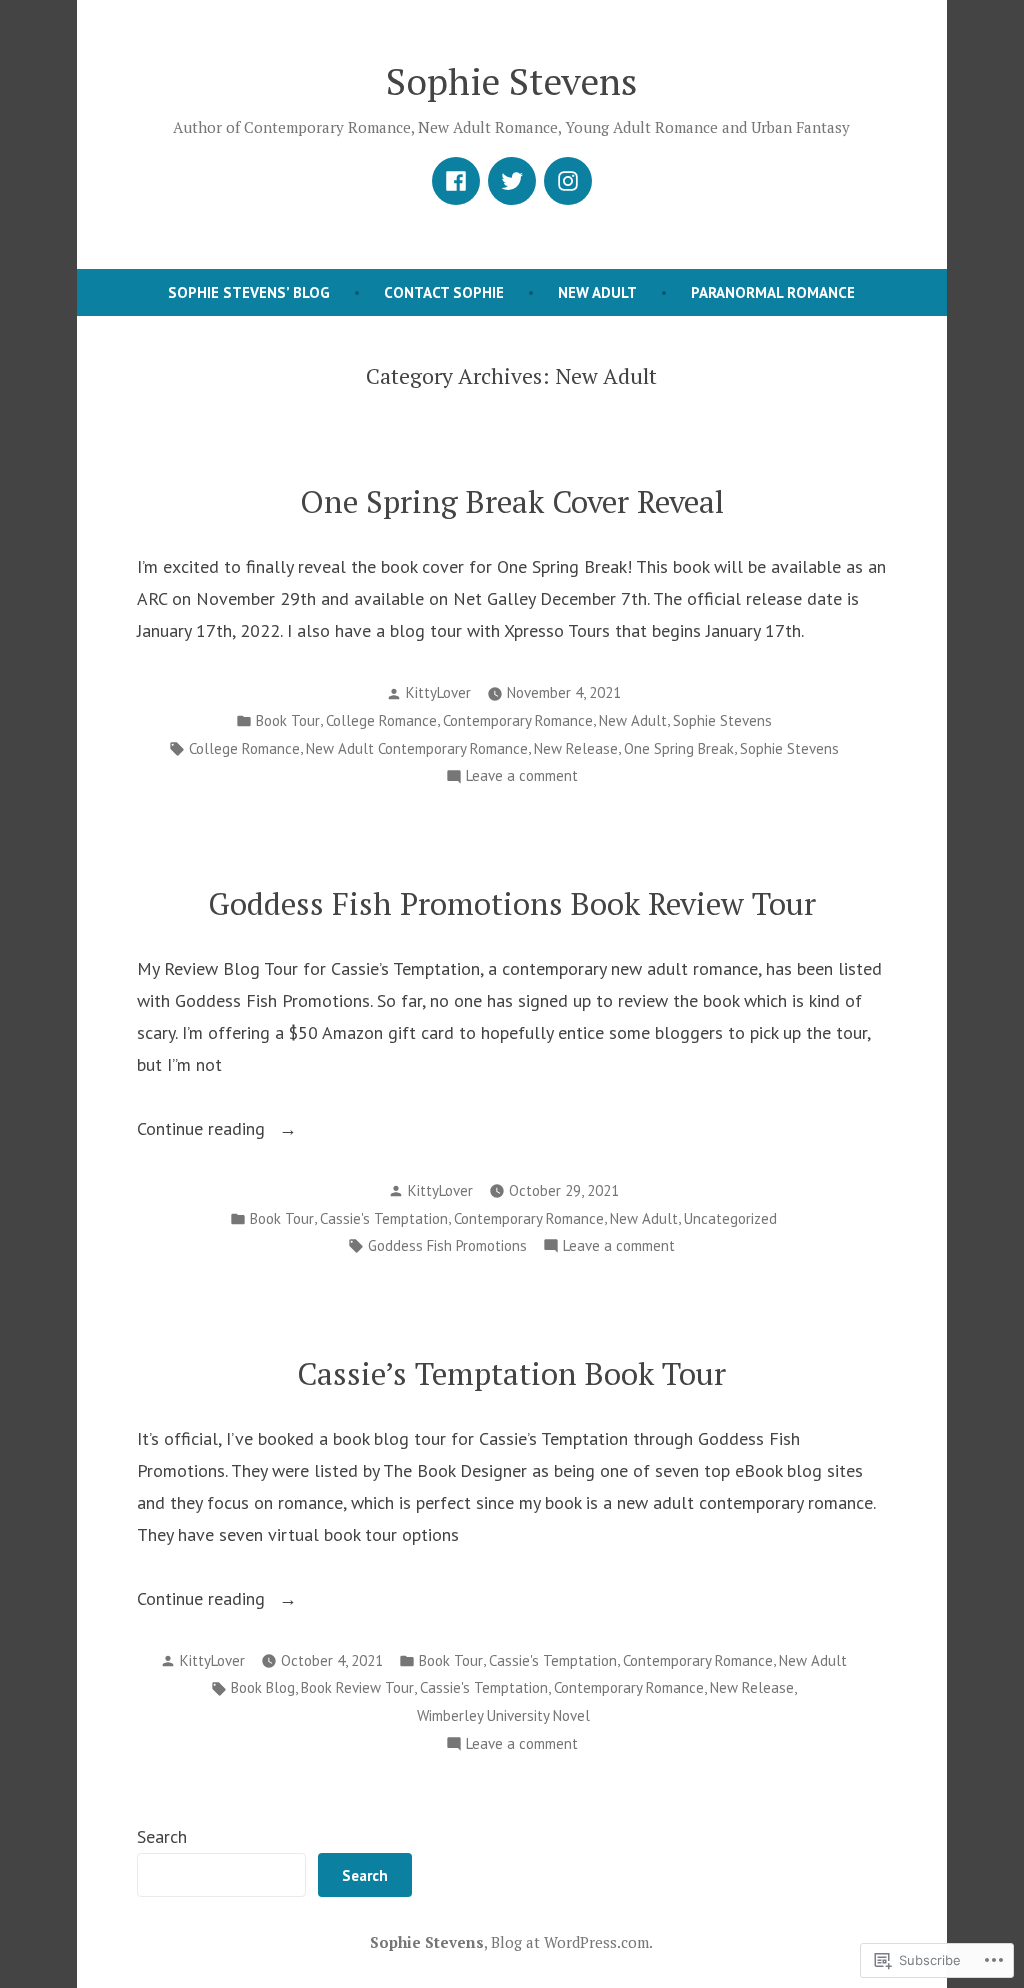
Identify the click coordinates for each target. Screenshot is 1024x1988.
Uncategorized (730, 1218)
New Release (576, 748)
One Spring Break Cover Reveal (512, 501)
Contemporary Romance (518, 720)
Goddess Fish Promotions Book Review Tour (512, 903)
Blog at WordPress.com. (572, 1942)
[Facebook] (456, 181)
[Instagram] (568, 181)
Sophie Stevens (511, 81)
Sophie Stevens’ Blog (249, 292)
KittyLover (438, 692)
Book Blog (263, 1687)
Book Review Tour (357, 1687)
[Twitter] (512, 181)
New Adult (597, 292)
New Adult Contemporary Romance (417, 748)
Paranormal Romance (773, 292)
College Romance (381, 720)
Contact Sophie (444, 292)
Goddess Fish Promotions (447, 1245)
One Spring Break (679, 748)
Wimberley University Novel (503, 1715)
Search (162, 1836)
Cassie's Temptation (384, 1218)
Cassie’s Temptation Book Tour (511, 1373)
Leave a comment (522, 777)
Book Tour (288, 720)
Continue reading (203, 1130)
